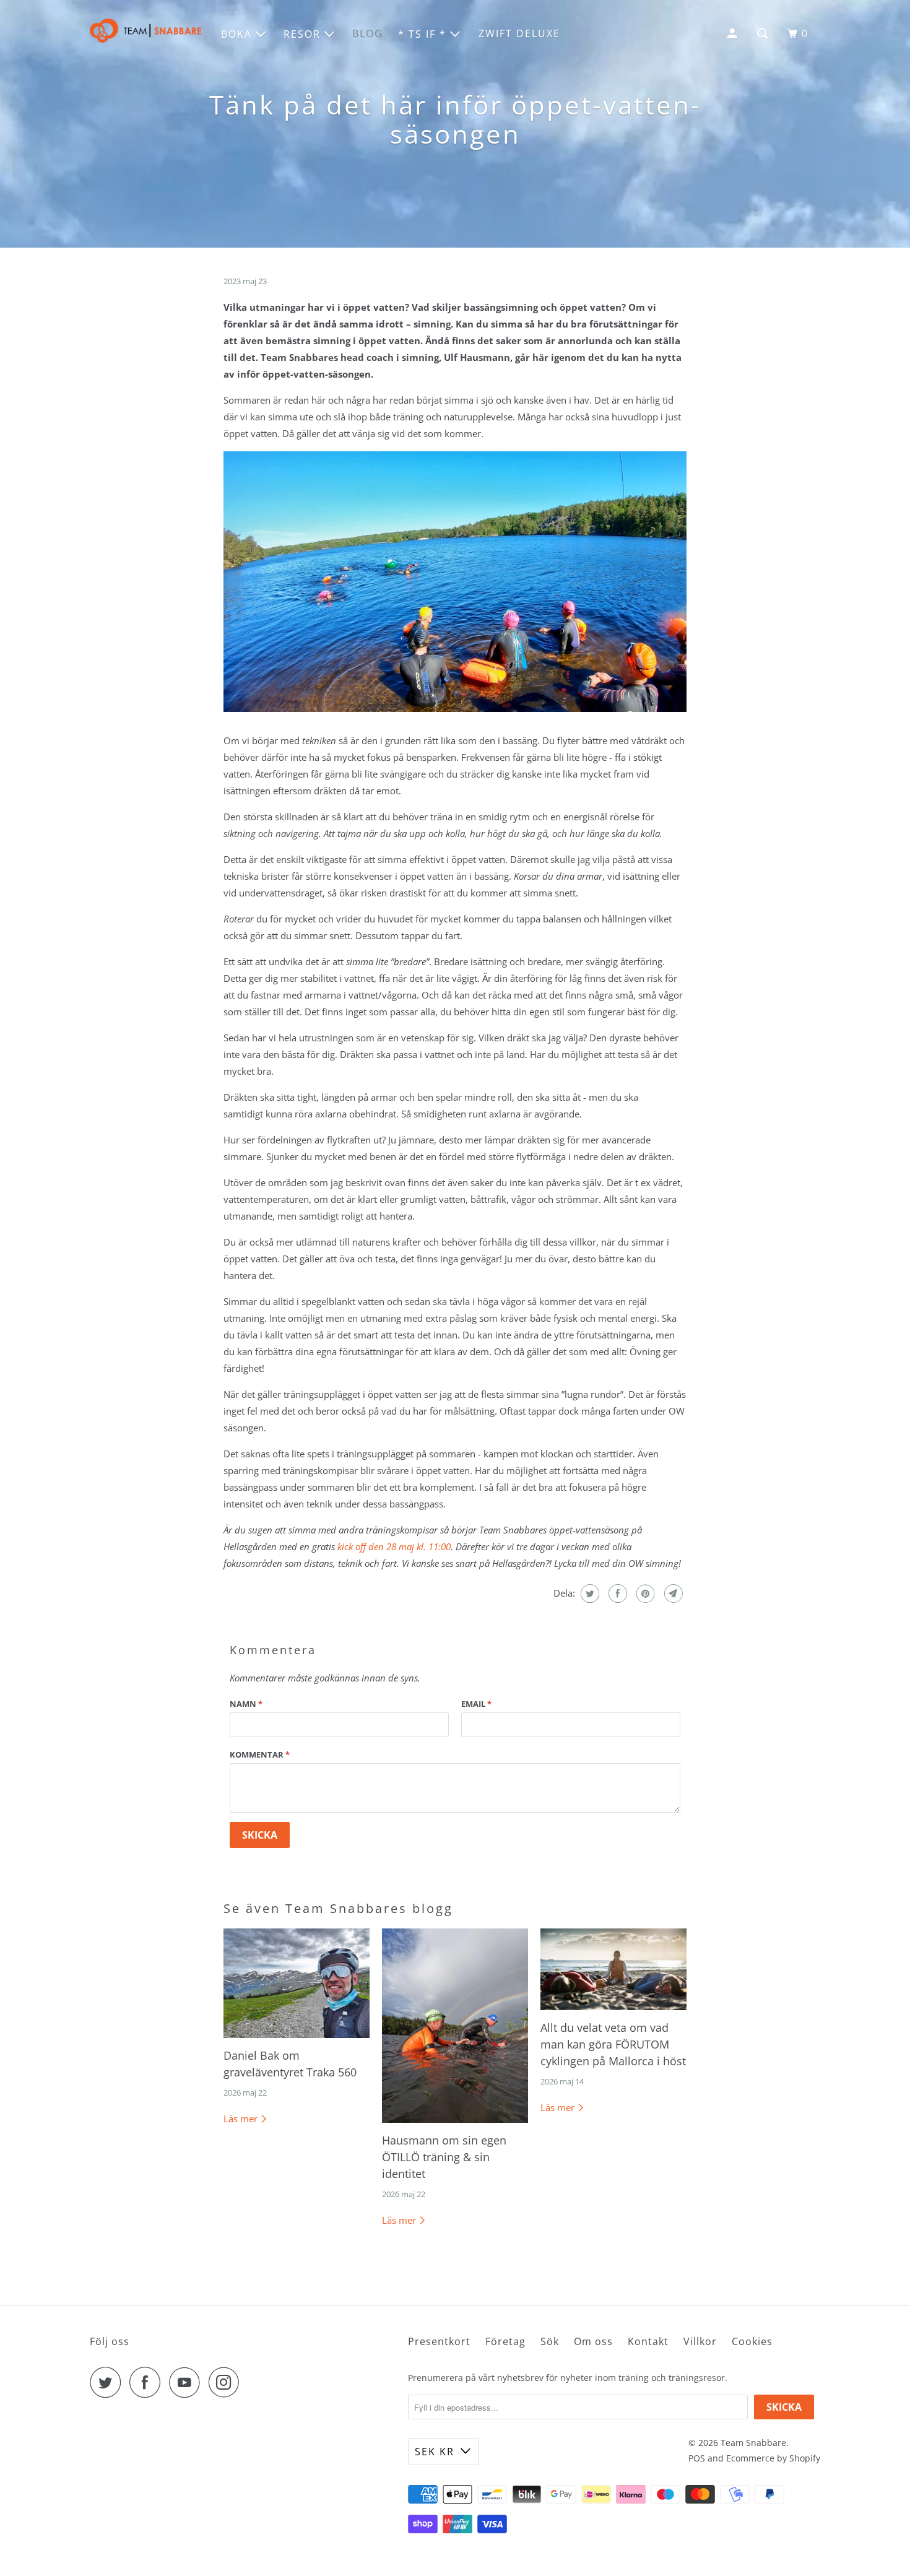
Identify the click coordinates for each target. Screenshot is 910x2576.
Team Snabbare (753, 2443)
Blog (368, 33)
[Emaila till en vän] (672, 1594)
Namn (246, 1704)
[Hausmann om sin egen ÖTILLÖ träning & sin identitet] (455, 2026)
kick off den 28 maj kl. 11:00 (394, 1546)
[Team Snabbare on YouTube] (188, 2382)
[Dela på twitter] (588, 1594)
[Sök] (764, 34)
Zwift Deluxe (519, 33)
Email (476, 1704)
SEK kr (435, 2452)
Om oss (593, 2341)
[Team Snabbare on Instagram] (227, 2382)
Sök (550, 2341)
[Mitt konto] (734, 34)
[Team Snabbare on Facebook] (148, 2382)
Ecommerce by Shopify (773, 2458)
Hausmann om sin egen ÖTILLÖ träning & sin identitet (444, 2157)
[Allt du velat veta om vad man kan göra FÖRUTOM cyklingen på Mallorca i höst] (613, 1970)
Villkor (700, 2341)
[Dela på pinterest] (644, 1594)
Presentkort (439, 2341)
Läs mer (242, 2118)
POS (697, 2458)
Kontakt (648, 2341)
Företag (505, 2341)
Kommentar (260, 1754)
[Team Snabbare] (145, 34)
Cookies (752, 2341)
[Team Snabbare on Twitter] (108, 2382)
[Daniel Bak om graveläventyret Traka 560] (297, 1983)
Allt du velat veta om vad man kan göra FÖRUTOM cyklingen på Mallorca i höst (613, 2044)
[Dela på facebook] (616, 1594)
